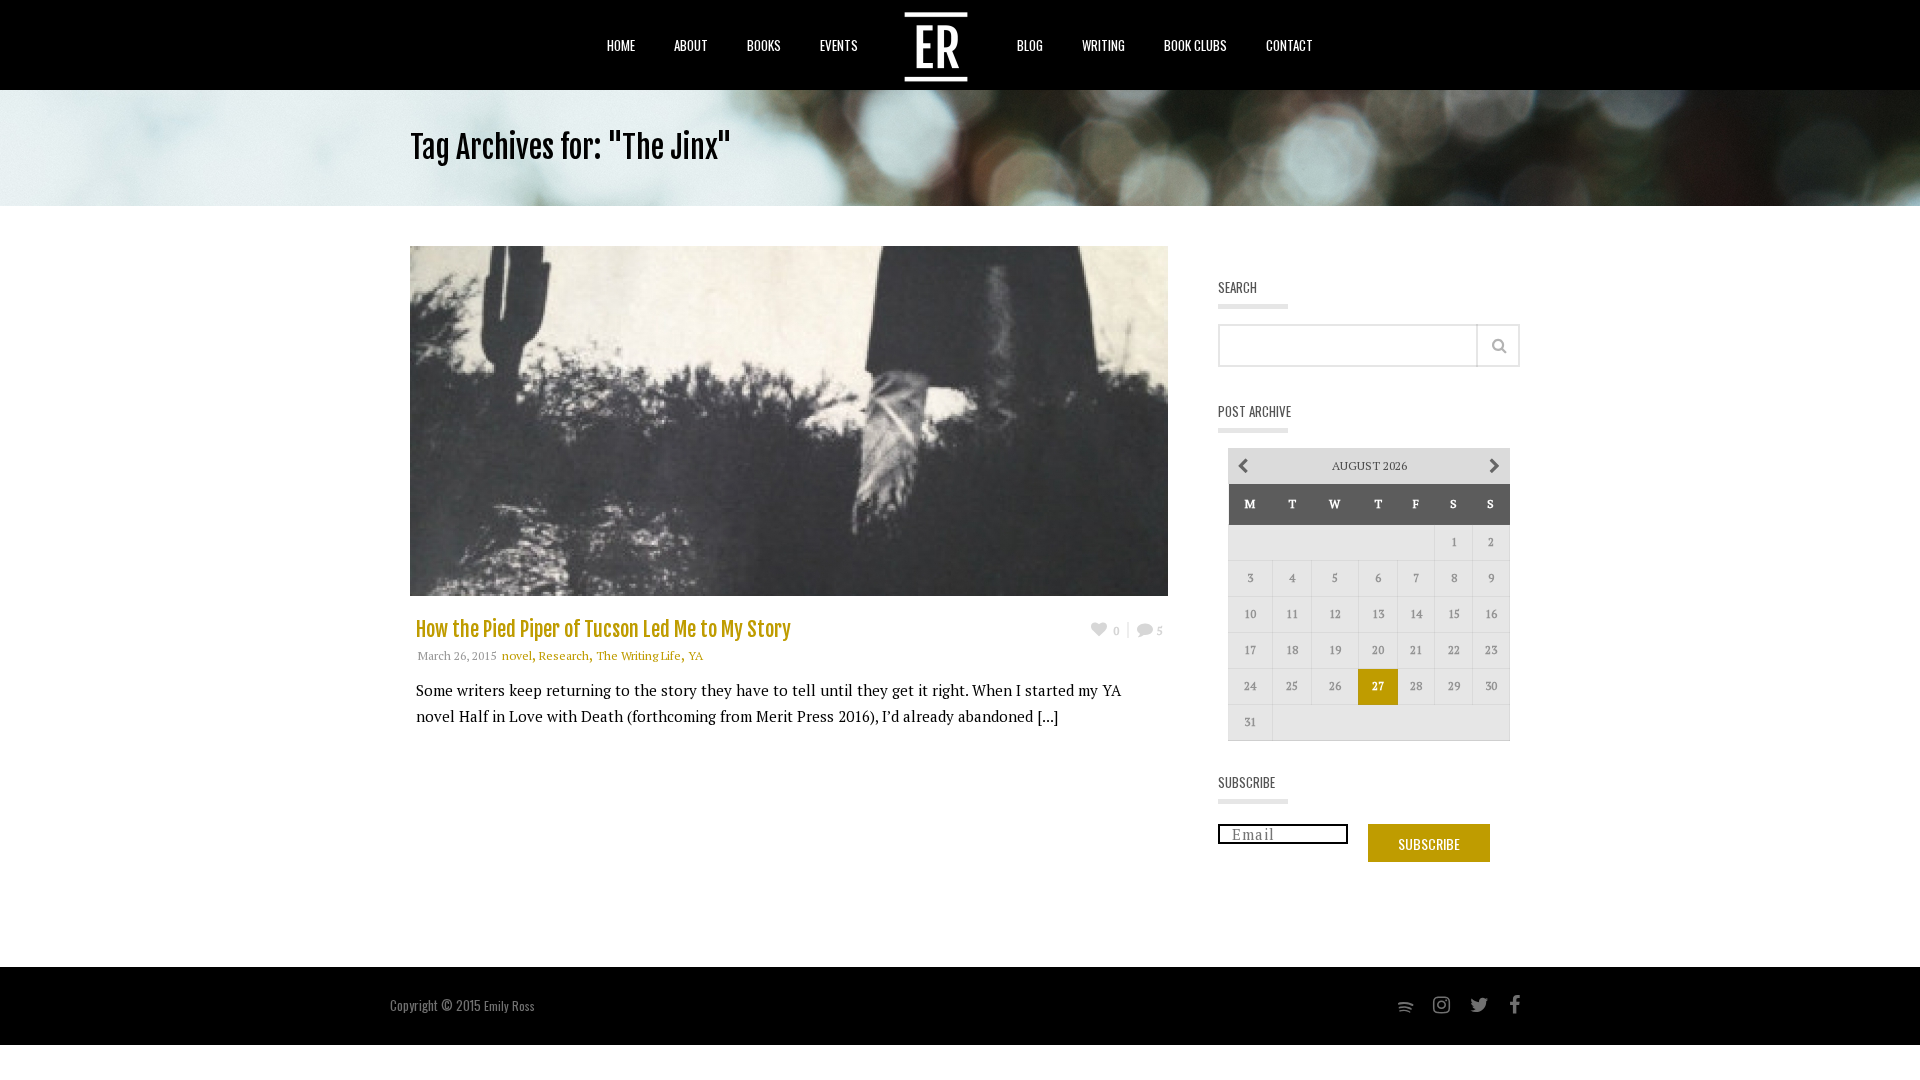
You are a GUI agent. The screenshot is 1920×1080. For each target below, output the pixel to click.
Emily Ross (509, 1005)
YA (695, 655)
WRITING (1103, 45)
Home (621, 45)
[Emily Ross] (936, 45)
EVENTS (839, 45)
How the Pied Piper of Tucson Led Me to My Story (603, 629)
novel (517, 655)
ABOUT (691, 45)
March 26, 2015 (457, 655)
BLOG (1030, 45)
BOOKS (764, 45)
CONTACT (1289, 45)
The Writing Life (638, 655)
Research (564, 655)
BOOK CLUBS (1195, 45)
